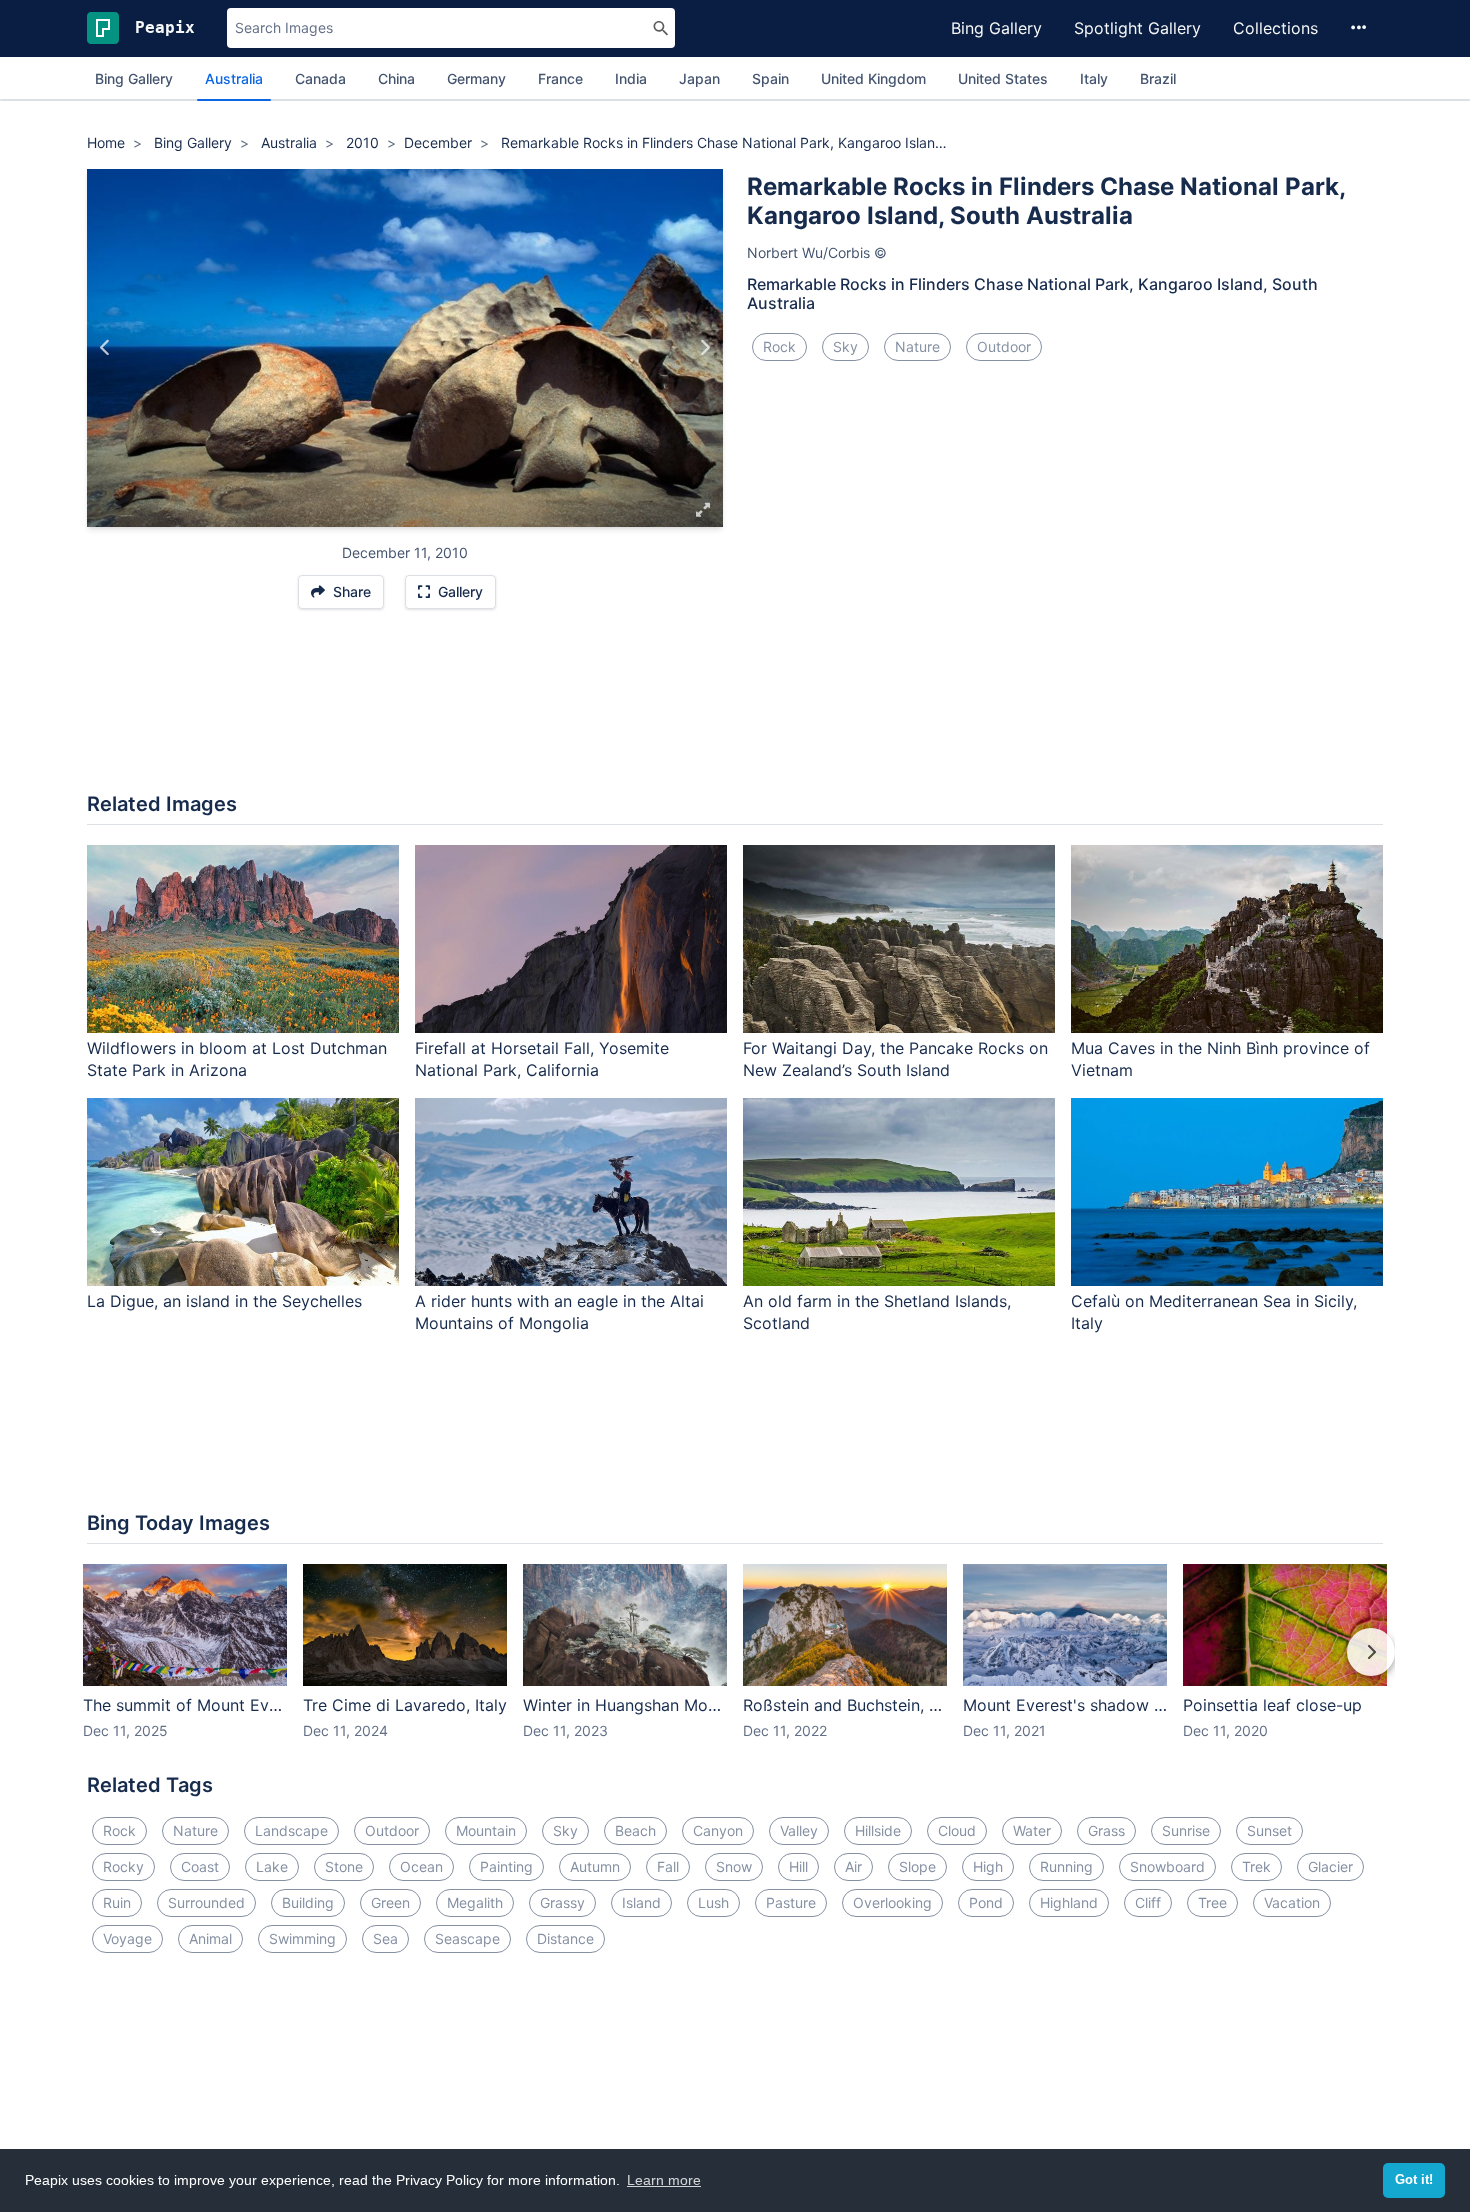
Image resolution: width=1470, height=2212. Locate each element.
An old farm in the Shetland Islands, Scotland (877, 1312)
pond (986, 1902)
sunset (1269, 1830)
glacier (1330, 1866)
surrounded (206, 1902)
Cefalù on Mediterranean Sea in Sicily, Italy (1214, 1312)
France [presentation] (560, 78)
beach (635, 1830)
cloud (957, 1830)
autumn (595, 1866)
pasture (791, 1902)
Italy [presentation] (1094, 78)
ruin (117, 1902)
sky (845, 346)
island (641, 1902)
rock (779, 346)
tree (1212, 1902)
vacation (1292, 1902)
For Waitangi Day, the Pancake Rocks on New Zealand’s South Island (895, 1059)
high (988, 1866)
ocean (421, 1866)
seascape (467, 1938)
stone (344, 1866)
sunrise (1186, 1830)
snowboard (1167, 1866)
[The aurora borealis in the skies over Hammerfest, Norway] (704, 348)
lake (272, 1866)
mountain (486, 1830)
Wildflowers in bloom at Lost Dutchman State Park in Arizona (237, 1059)
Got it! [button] (1414, 2180)
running (1066, 1866)
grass (1106, 1830)
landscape (291, 1830)
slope (917, 1866)
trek (1256, 1866)
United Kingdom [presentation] (873, 78)
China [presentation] (396, 78)
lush (713, 1902)
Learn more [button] (664, 2180)
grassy (562, 1902)
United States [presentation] (1003, 78)
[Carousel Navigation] (735, 1666)
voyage (127, 1938)
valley (799, 1830)
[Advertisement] (735, 711)
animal (210, 1938)
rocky (123, 1866)
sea (385, 1938)
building (308, 1902)
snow (734, 1866)
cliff (1148, 1902)
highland (1069, 1902)
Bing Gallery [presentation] (134, 78)
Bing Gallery (996, 28)
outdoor (1004, 346)
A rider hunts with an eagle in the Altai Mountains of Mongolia (559, 1312)
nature (917, 346)
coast (200, 1866)
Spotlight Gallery (1137, 28)
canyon (718, 1830)
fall (668, 1866)
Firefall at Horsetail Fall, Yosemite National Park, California (542, 1059)
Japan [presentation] (699, 78)
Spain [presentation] (770, 78)
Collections (1275, 28)
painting (506, 1866)
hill (798, 1866)
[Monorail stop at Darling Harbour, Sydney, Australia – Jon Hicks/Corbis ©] (105, 348)
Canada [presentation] (320, 78)
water (1032, 1830)
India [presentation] (631, 78)
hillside (878, 1830)
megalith (475, 1902)
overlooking (892, 1902)
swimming (302, 1938)
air (853, 1866)
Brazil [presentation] (1158, 78)
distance (565, 1938)
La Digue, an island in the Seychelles (224, 1301)
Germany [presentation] (476, 78)
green (390, 1902)
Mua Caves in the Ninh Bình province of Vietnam (1220, 1059)
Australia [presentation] (234, 78)
